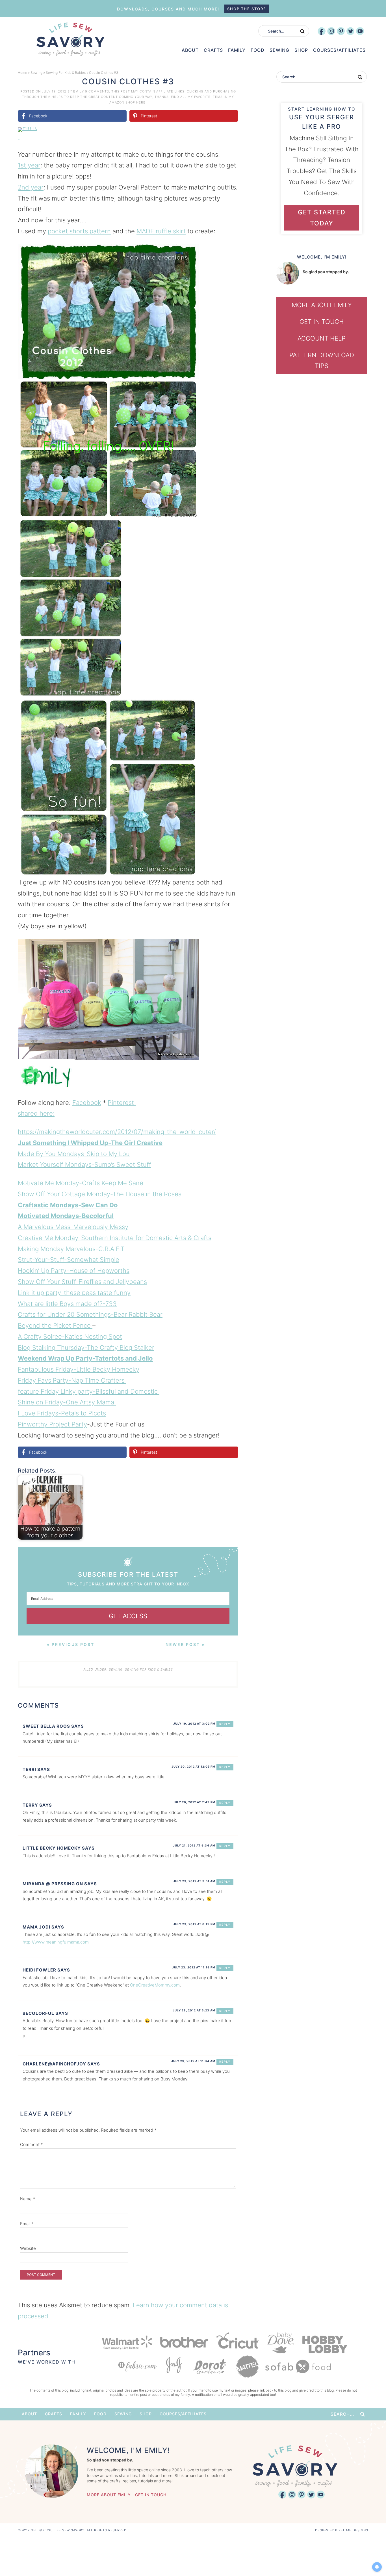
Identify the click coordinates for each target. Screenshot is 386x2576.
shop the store (247, 9)
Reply (225, 1724)
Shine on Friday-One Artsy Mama (67, 1402)
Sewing (36, 73)
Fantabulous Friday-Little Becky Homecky (79, 1369)
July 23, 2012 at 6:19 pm (194, 1924)
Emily (79, 91)
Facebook (87, 1103)
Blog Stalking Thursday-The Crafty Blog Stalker (86, 1348)
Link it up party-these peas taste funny (74, 1293)
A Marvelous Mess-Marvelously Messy (73, 1227)
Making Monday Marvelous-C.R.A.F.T (71, 1249)
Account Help (322, 338)
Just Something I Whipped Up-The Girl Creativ (88, 1143)
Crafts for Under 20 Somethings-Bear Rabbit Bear (90, 1314)
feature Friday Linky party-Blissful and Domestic (89, 1391)
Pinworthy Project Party (52, 1424)
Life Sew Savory (70, 39)
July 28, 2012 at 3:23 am (194, 2010)
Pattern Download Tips (322, 361)
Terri (29, 1769)
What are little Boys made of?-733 (67, 1304)
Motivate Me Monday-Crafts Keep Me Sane (81, 1183)
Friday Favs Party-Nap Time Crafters (72, 1380)
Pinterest (122, 1103)
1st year (29, 165)
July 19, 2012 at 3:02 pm (194, 1723)
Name (28, 2199)
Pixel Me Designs (352, 2530)
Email (27, 2224)
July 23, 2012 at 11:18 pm (194, 1967)
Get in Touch (322, 322)
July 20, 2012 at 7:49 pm (194, 1802)
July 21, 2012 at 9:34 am (194, 1845)
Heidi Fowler (39, 1970)
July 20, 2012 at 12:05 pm (193, 1766)
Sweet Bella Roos (46, 1726)
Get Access (128, 1616)
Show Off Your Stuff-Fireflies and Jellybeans (82, 1282)
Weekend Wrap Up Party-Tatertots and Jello (85, 1358)
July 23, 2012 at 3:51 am (194, 1881)
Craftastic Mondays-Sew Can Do (68, 1205)
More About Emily (322, 305)
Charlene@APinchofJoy (54, 2064)
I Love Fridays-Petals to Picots (62, 1413)
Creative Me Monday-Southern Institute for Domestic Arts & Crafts (115, 1238)
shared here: (36, 1113)
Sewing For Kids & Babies (66, 73)
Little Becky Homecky (52, 1848)
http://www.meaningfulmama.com (56, 1942)
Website (28, 2248)
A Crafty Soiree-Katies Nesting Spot (70, 1337)
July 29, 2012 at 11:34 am (193, 2061)
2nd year (31, 187)
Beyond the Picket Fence (55, 1325)
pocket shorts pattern (79, 231)
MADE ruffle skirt (161, 231)
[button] (230, 135)
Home (22, 73)
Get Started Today (322, 218)
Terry (30, 1805)
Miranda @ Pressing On (53, 1884)
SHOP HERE (135, 102)
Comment (32, 2144)
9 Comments (97, 91)
